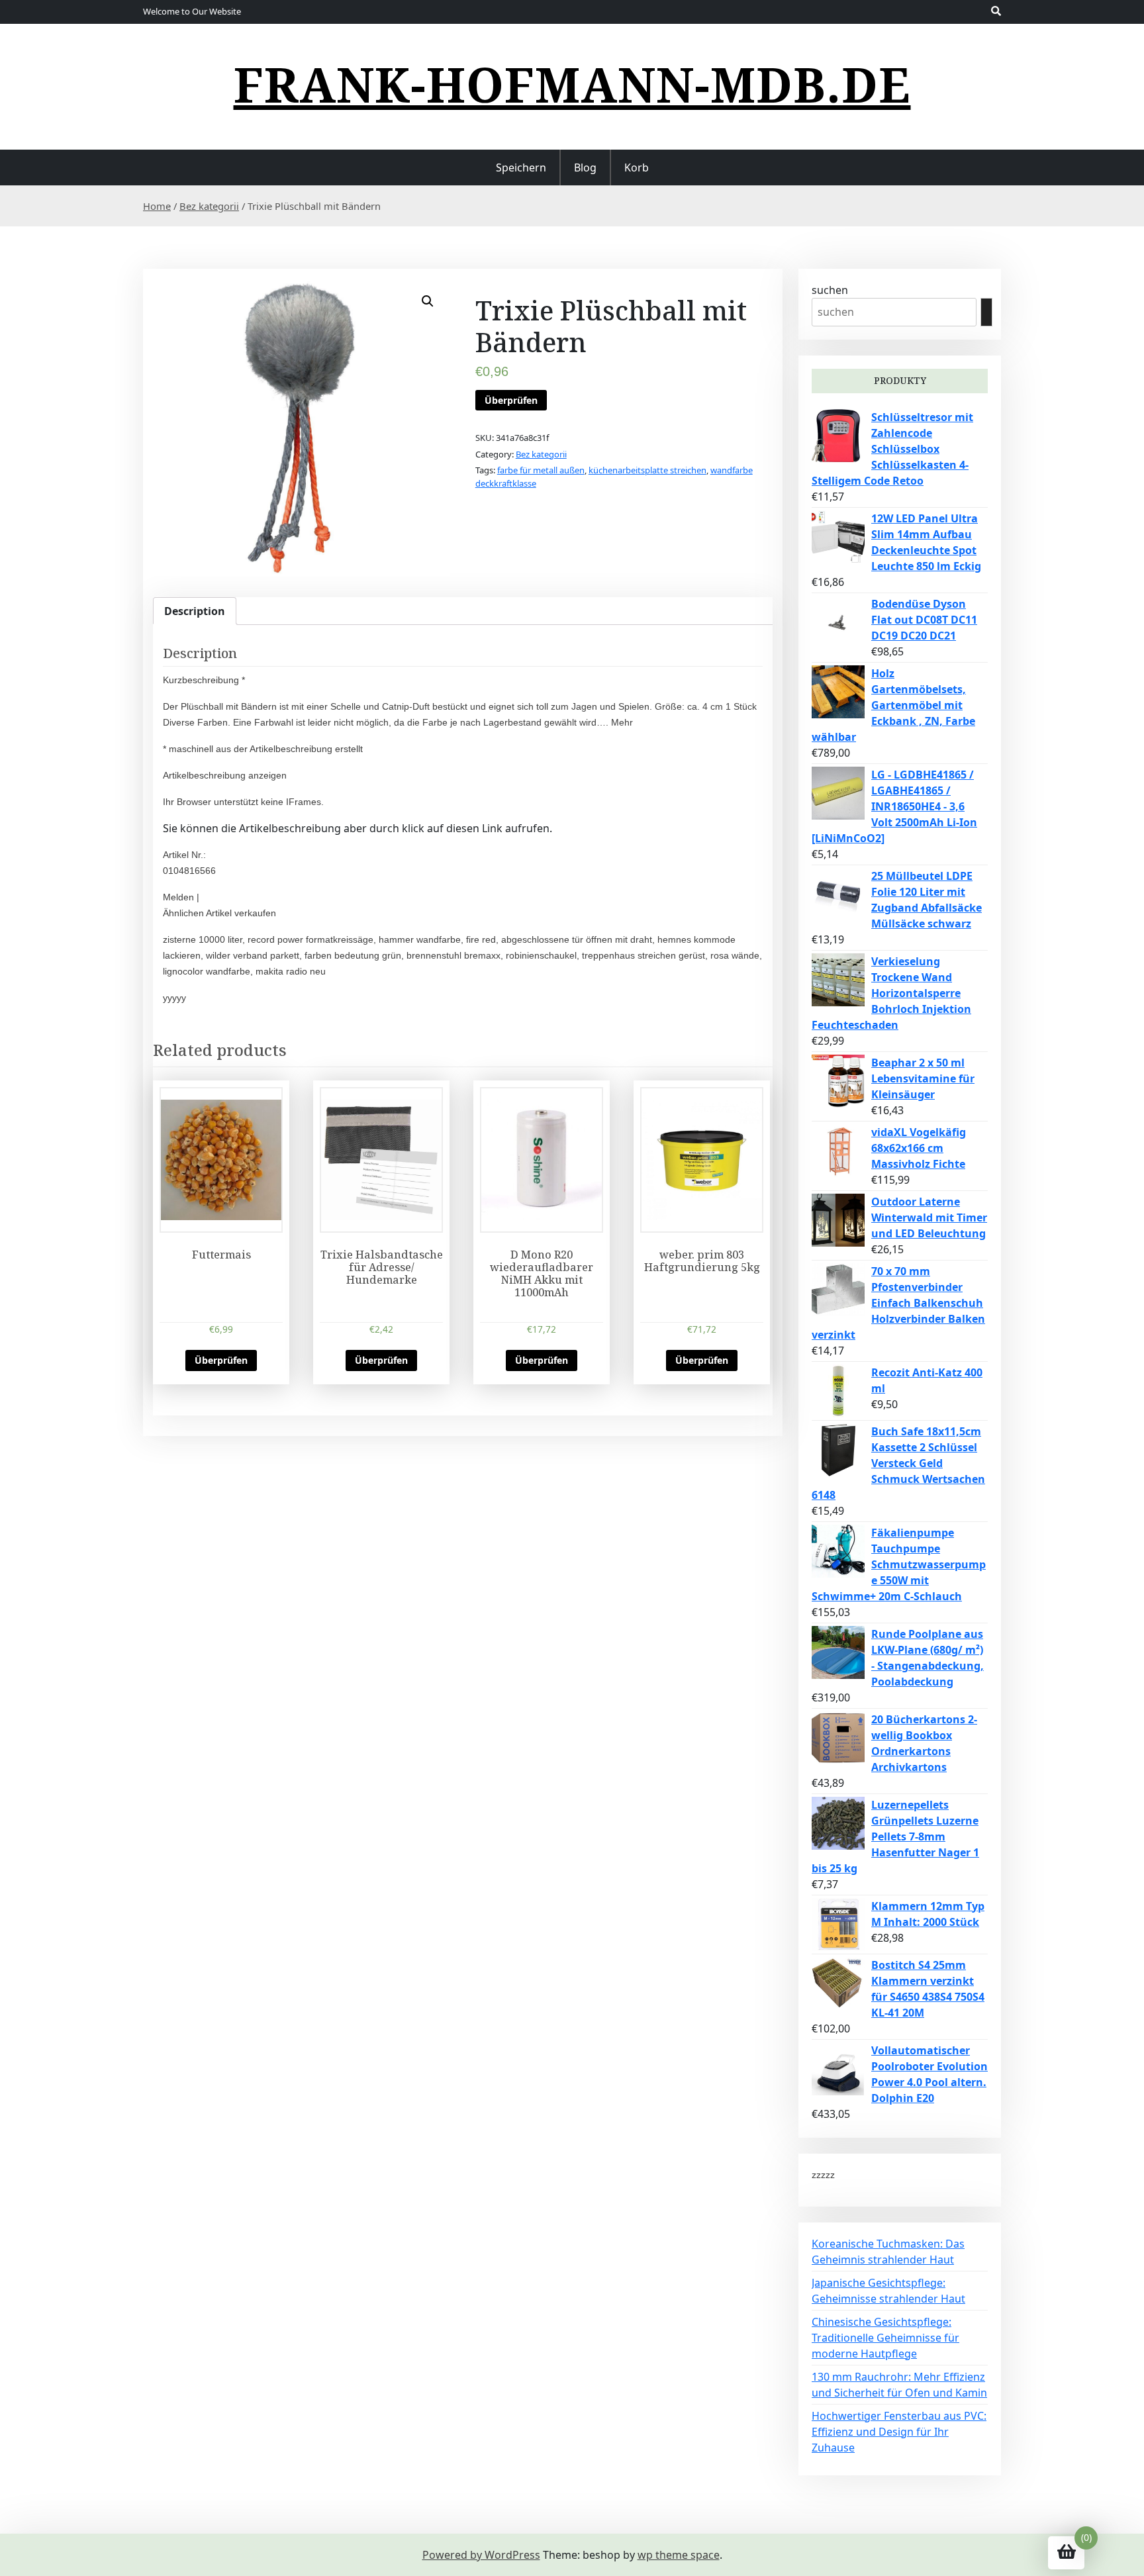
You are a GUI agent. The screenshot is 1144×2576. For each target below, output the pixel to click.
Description (195, 611)
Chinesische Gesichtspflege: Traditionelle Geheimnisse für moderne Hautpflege (885, 2338)
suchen (830, 290)
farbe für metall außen (541, 470)
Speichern (521, 167)
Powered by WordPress (481, 2555)
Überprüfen (511, 400)
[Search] (986, 312)
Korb (637, 167)
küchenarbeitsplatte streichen (647, 470)
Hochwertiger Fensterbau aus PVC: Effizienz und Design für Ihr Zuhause (899, 2432)
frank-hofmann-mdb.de (572, 84)
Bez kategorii (209, 206)
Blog (585, 167)
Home (157, 206)
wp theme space (679, 2555)
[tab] (195, 611)
